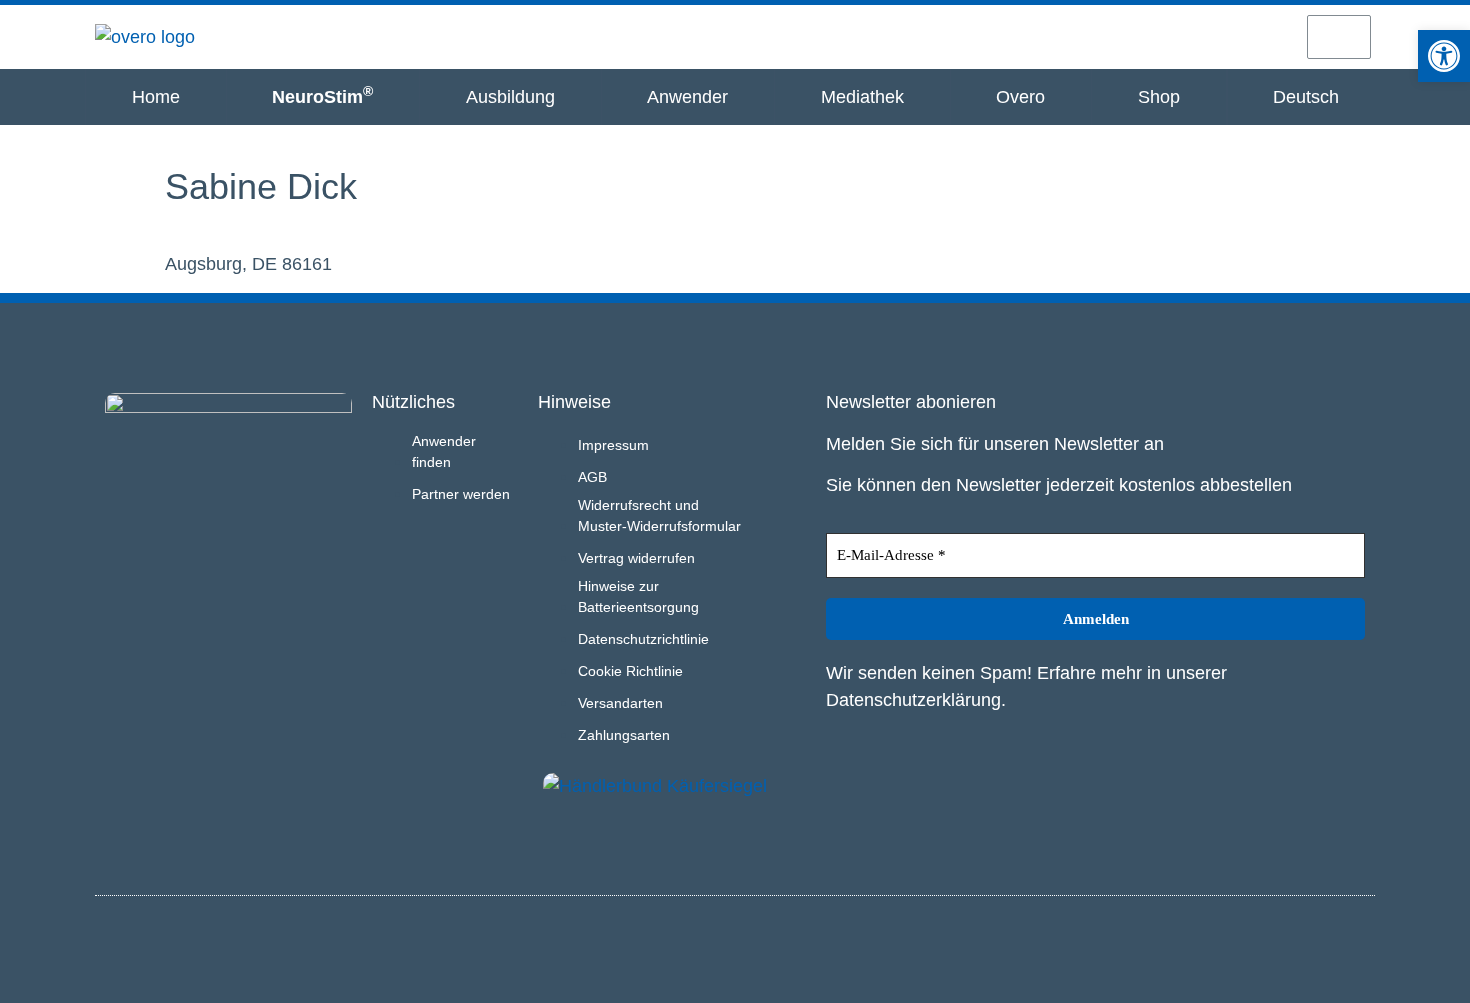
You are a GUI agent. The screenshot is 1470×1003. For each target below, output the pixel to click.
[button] (1444, 56)
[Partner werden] (1196, 36)
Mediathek (862, 97)
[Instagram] (1323, 946)
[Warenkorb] (1339, 37)
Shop (1159, 97)
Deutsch (1306, 97)
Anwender (687, 97)
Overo (1020, 97)
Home (156, 97)
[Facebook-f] (1356, 946)
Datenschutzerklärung (913, 700)
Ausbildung (510, 97)
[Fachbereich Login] (1126, 36)
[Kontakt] (1267, 36)
